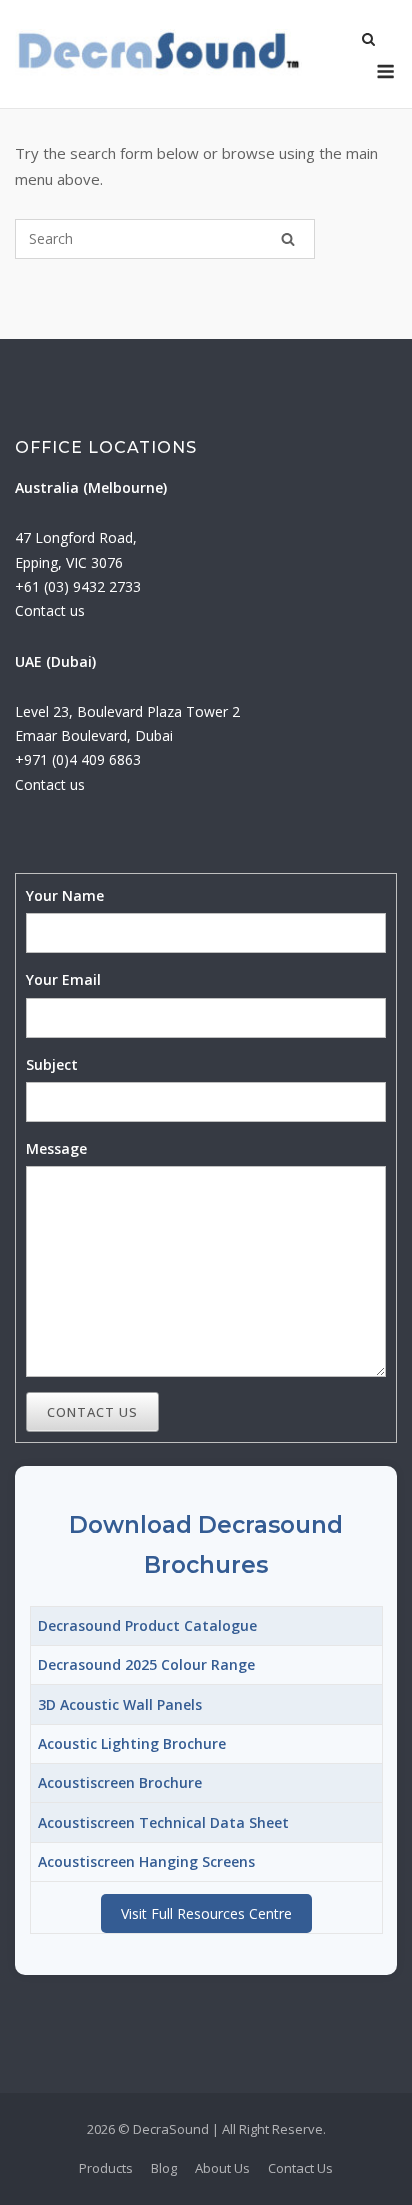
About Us (222, 2168)
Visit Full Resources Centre (206, 1913)
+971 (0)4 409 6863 (78, 759)
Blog (164, 2168)
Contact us (50, 610)
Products (106, 2168)
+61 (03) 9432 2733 (78, 586)
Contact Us (92, 1412)
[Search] (288, 239)
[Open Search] (368, 41)
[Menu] (385, 71)
